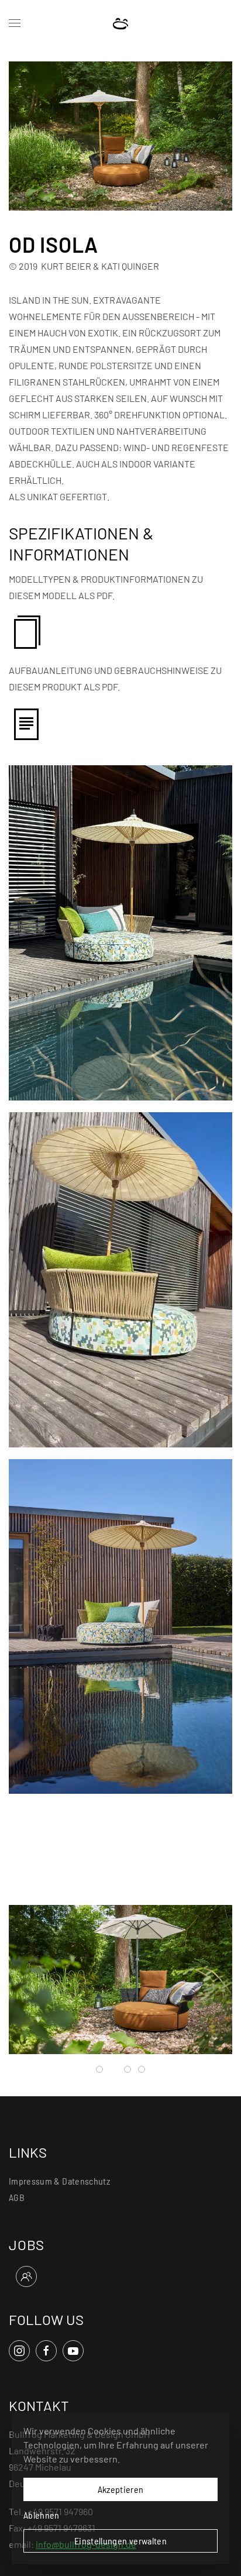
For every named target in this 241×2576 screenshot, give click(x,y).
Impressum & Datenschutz (59, 2181)
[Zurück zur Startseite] (121, 23)
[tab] (99, 2069)
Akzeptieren (121, 2489)
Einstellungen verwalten (120, 2541)
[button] (15, 23)
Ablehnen (42, 2515)
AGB (17, 2197)
